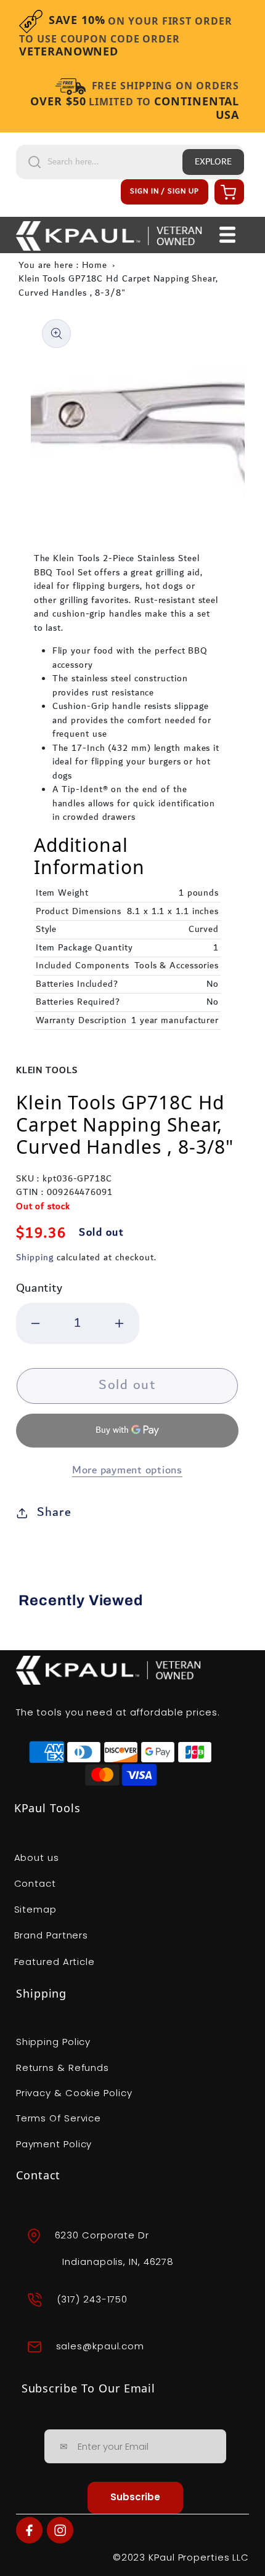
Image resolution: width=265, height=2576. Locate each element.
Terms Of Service (59, 2118)
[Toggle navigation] (228, 235)
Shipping (35, 1258)
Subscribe (135, 2497)
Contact (35, 1883)
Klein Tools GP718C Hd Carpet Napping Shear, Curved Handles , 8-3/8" (118, 286)
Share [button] (54, 1512)
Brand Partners (51, 1935)
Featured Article (55, 1962)
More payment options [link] (127, 1471)
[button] (227, 192)
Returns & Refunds (63, 2068)
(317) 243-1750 (92, 2299)
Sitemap (35, 1909)
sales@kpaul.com (100, 2346)
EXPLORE (213, 162)
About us (37, 1857)
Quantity (39, 1288)
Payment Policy (54, 2144)
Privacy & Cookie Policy (74, 2093)
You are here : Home (63, 265)
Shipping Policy (54, 2042)
